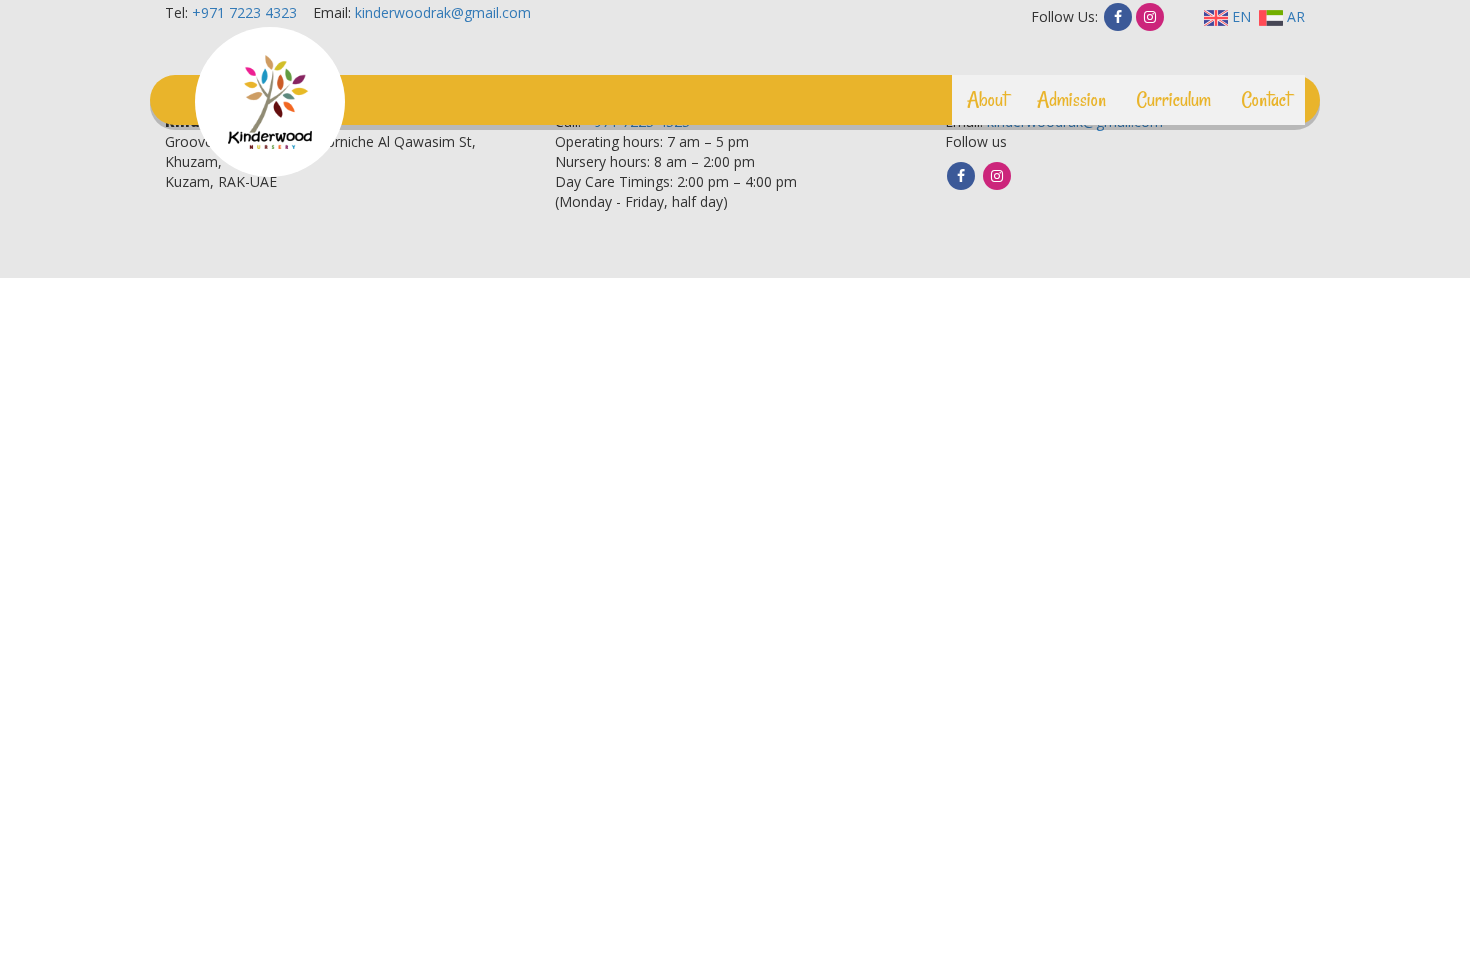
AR (1294, 16)
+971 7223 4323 (244, 12)
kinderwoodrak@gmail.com (443, 12)
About (987, 99)
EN (1239, 16)
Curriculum (1173, 99)
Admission (1071, 99)
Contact (1265, 99)
